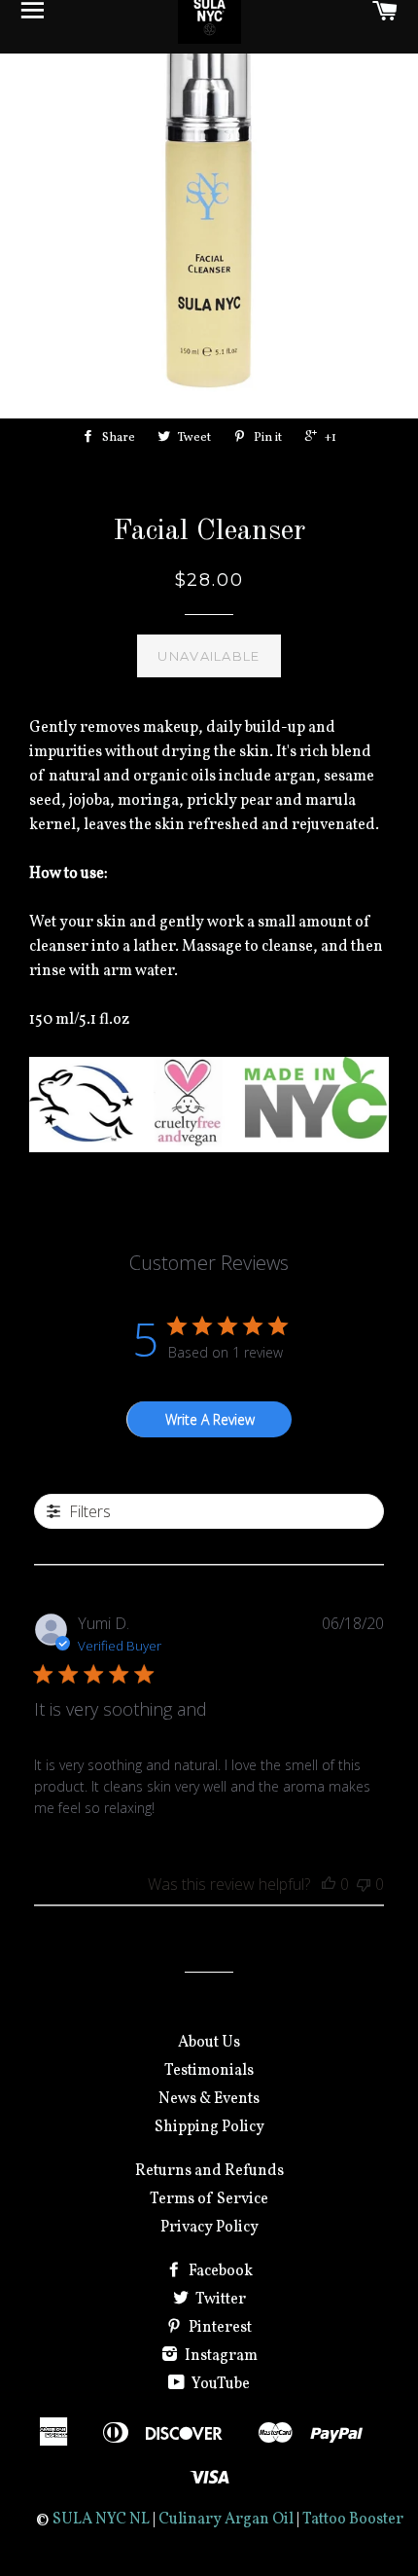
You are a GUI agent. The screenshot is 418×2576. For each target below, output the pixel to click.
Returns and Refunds (209, 2171)
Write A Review (210, 1419)
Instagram (220, 2356)
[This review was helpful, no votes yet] (329, 1884)
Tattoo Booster (353, 2520)
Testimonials (209, 2071)
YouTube (219, 2384)
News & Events (209, 2099)
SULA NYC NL (101, 2520)
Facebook (219, 2271)
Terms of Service (209, 2199)
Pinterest (219, 2328)
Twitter (219, 2300)
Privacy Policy (209, 2228)
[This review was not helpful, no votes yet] (364, 1884)
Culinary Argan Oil (226, 2520)
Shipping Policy (209, 2127)
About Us (209, 2043)
